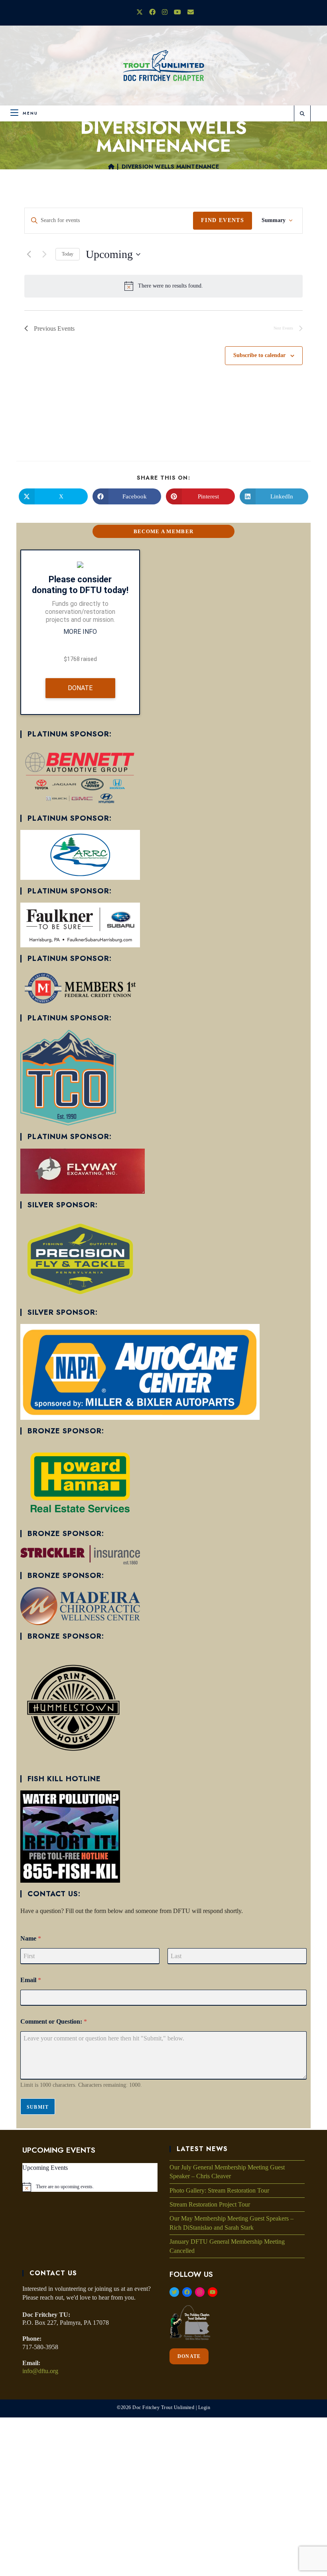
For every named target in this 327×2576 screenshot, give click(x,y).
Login (204, 2407)
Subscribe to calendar (259, 355)
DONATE (189, 2356)
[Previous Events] (29, 254)
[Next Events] (45, 254)
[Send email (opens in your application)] (189, 12)
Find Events (223, 220)
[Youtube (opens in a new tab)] (177, 12)
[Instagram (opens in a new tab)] (165, 12)
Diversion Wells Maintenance (170, 167)
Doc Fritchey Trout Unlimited (163, 2407)
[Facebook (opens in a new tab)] (152, 12)
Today (68, 254)
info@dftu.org (40, 2371)
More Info (80, 632)
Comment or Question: (54, 2021)
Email (31, 1980)
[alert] (170, 286)
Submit (38, 2107)
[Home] (111, 167)
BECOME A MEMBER (164, 531)
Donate (80, 688)
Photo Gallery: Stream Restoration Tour (219, 2190)
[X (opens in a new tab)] (140, 12)
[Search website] (302, 114)
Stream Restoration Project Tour (210, 2204)
